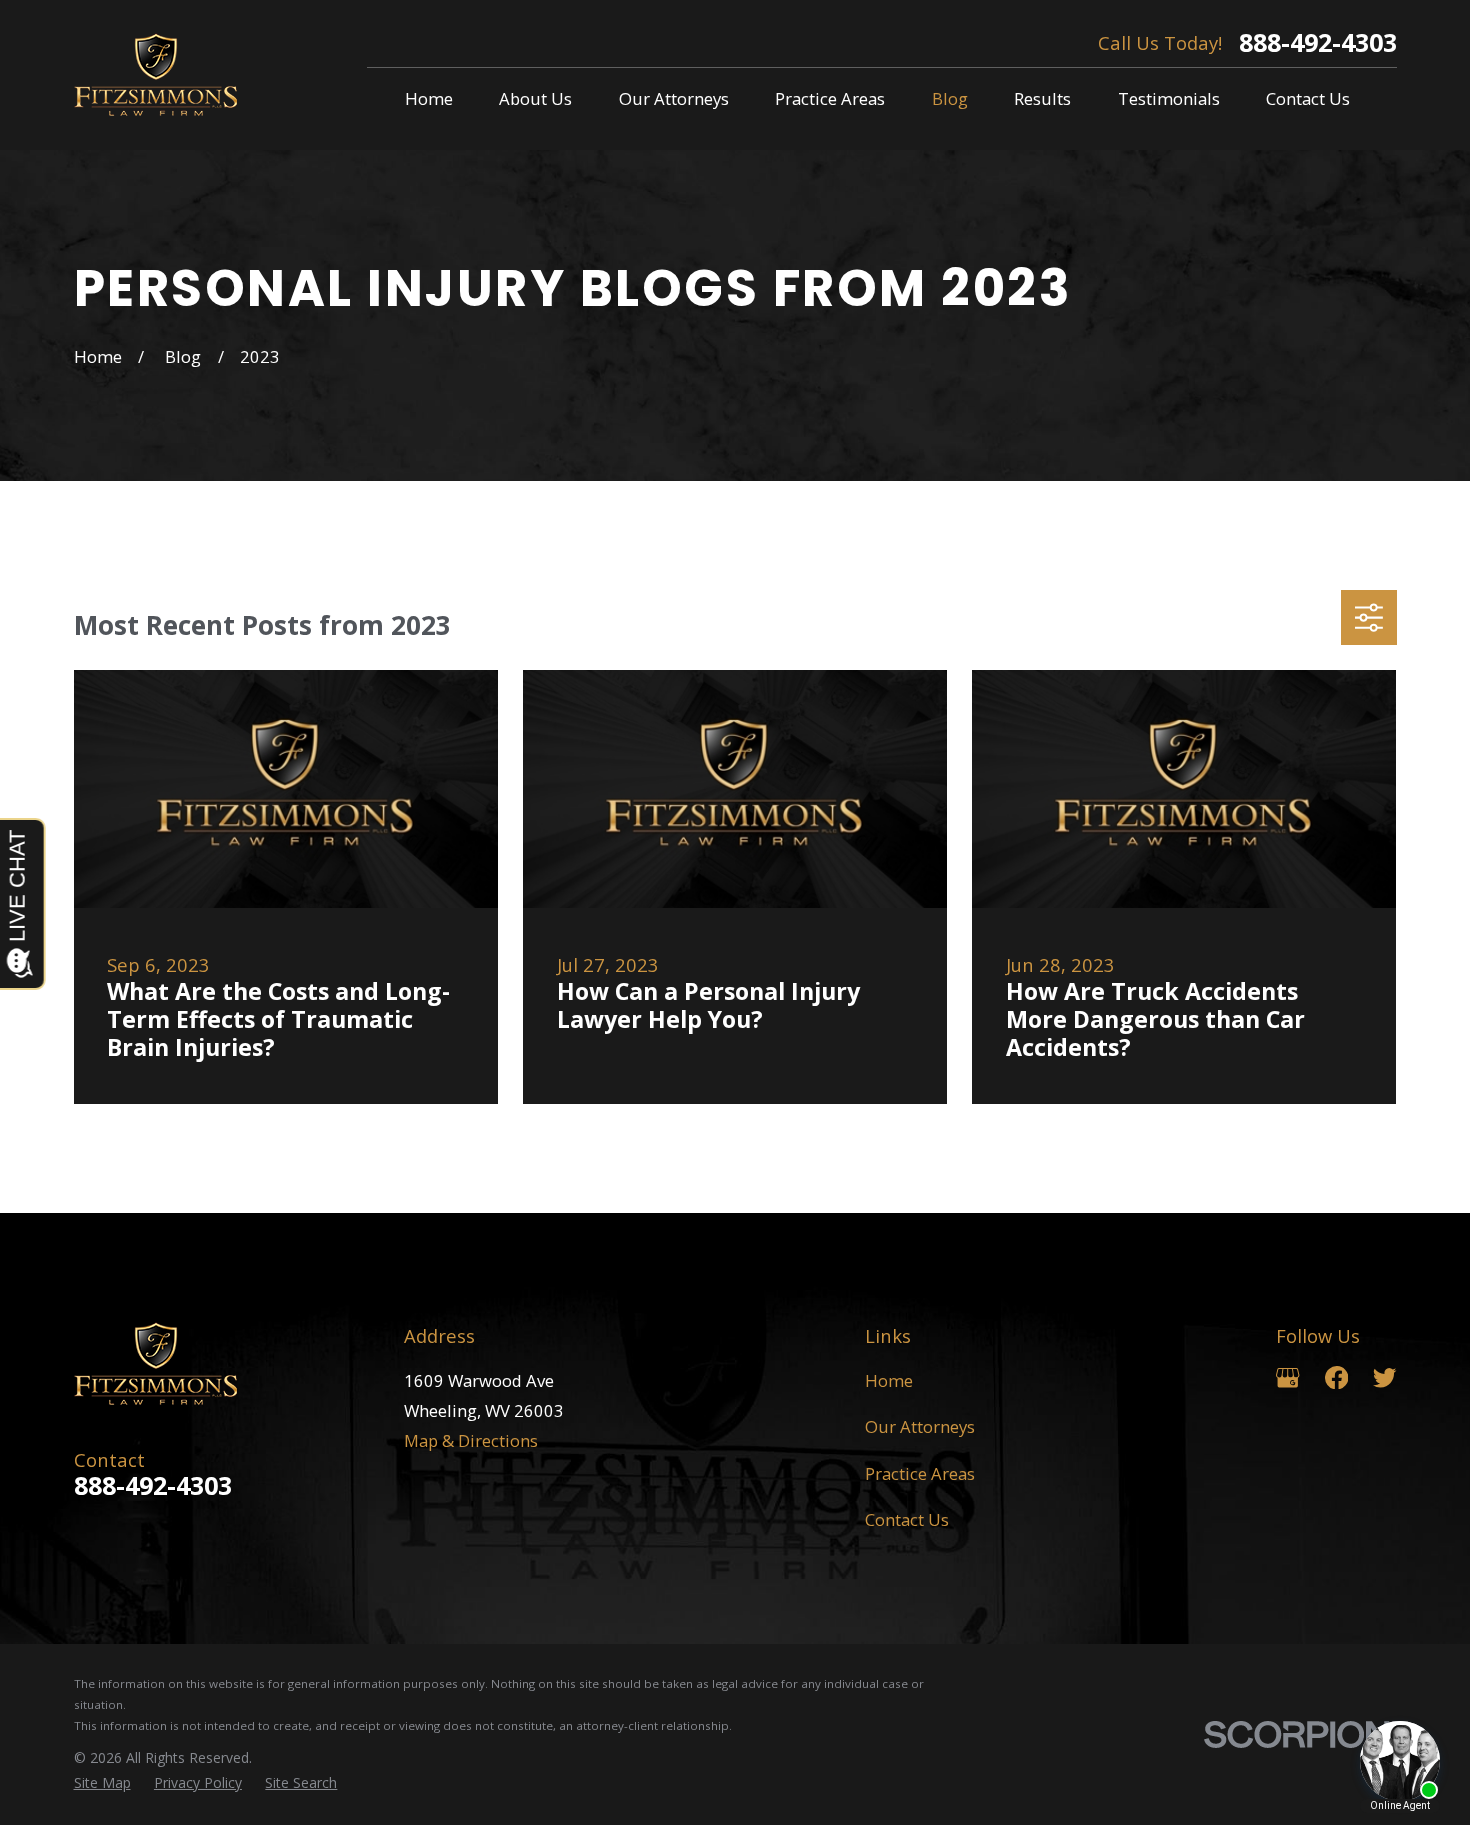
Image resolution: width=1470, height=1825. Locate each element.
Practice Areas (920, 1473)
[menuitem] (102, 1782)
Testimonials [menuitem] (1169, 98)
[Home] (155, 75)
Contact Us (907, 1519)
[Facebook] (1336, 1377)
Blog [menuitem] (950, 98)
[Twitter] (1384, 1377)
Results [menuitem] (1042, 98)
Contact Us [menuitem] (1308, 98)
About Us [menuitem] (535, 98)
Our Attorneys (920, 1426)
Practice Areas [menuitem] (830, 98)
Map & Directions (471, 1440)
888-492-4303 (1318, 42)
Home (889, 1380)
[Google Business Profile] (1287, 1377)
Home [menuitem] (429, 98)
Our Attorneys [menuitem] (674, 98)
